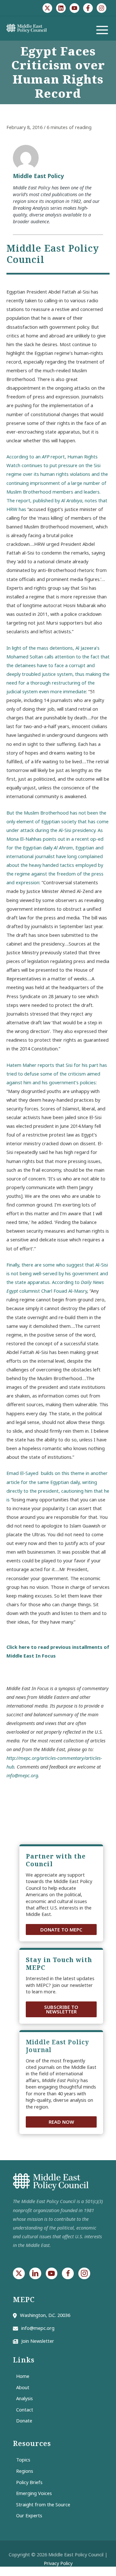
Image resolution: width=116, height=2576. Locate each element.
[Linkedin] (61, 8)
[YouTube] (74, 8)
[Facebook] (88, 8)
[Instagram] (101, 8)
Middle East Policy (38, 176)
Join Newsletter (38, 2341)
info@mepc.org (22, 1775)
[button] (61, 1930)
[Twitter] (47, 8)
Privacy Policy (58, 2563)
